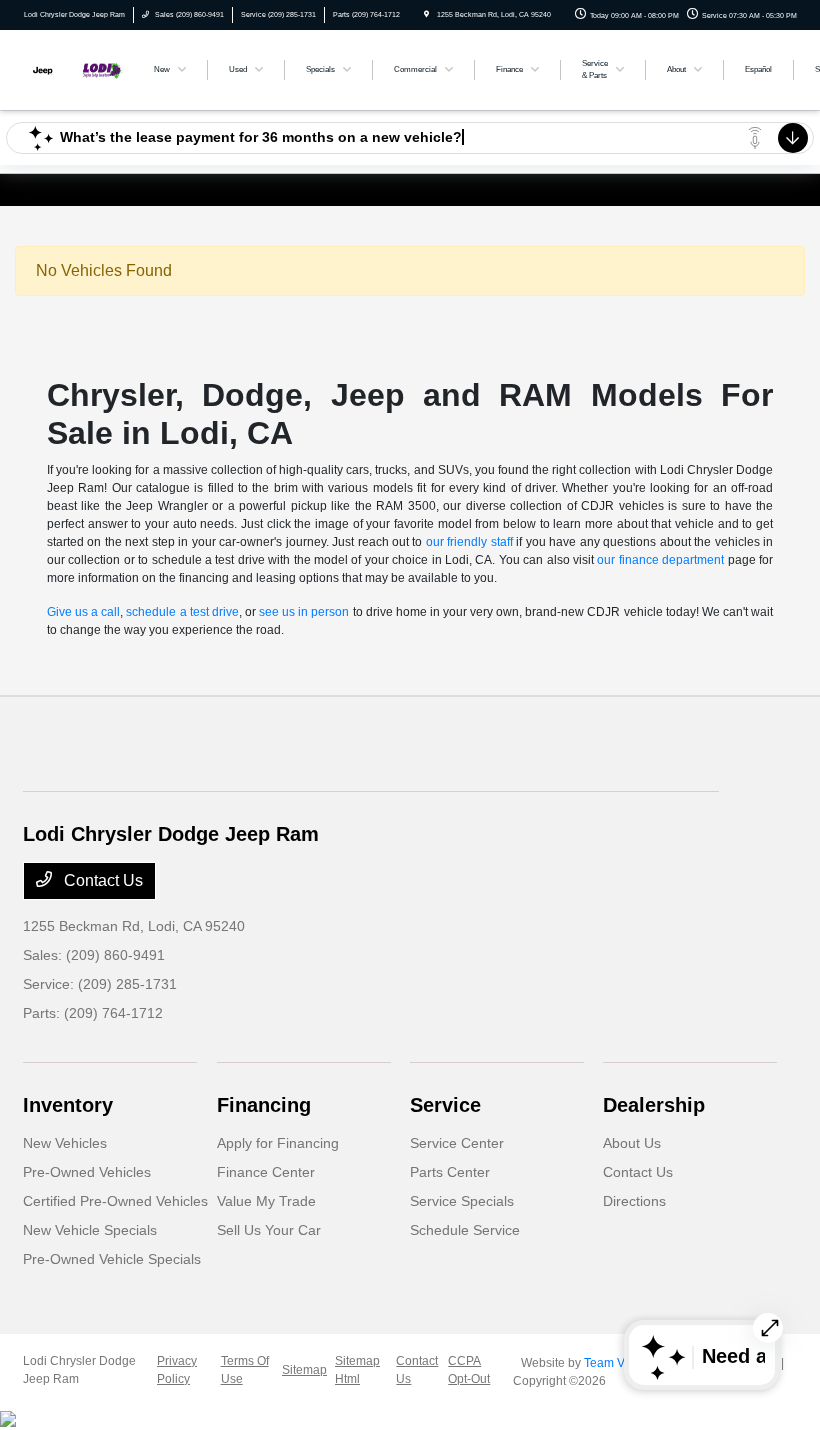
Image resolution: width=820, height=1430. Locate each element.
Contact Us (101, 880)
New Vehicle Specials (90, 1230)
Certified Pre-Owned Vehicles (115, 1201)
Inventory (68, 1105)
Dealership (654, 1105)
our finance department (660, 560)
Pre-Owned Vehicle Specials (112, 1259)
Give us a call (83, 612)
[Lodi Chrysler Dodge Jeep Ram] (77, 68)
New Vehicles (65, 1143)
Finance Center (266, 1172)
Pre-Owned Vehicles (87, 1172)
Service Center (457, 1143)
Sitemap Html (357, 1370)
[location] (426, 14)
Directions (634, 1201)
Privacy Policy (177, 1370)
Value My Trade (266, 1201)
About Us (632, 1143)
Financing (264, 1105)
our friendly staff (469, 542)
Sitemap (304, 1370)
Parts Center (450, 1172)
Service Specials (462, 1201)
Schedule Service (465, 1230)
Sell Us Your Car (269, 1230)
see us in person (304, 612)
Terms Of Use (245, 1370)
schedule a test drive (182, 612)
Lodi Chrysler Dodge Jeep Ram (79, 1370)
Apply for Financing (278, 1143)
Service (445, 1105)
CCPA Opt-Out (469, 1370)
